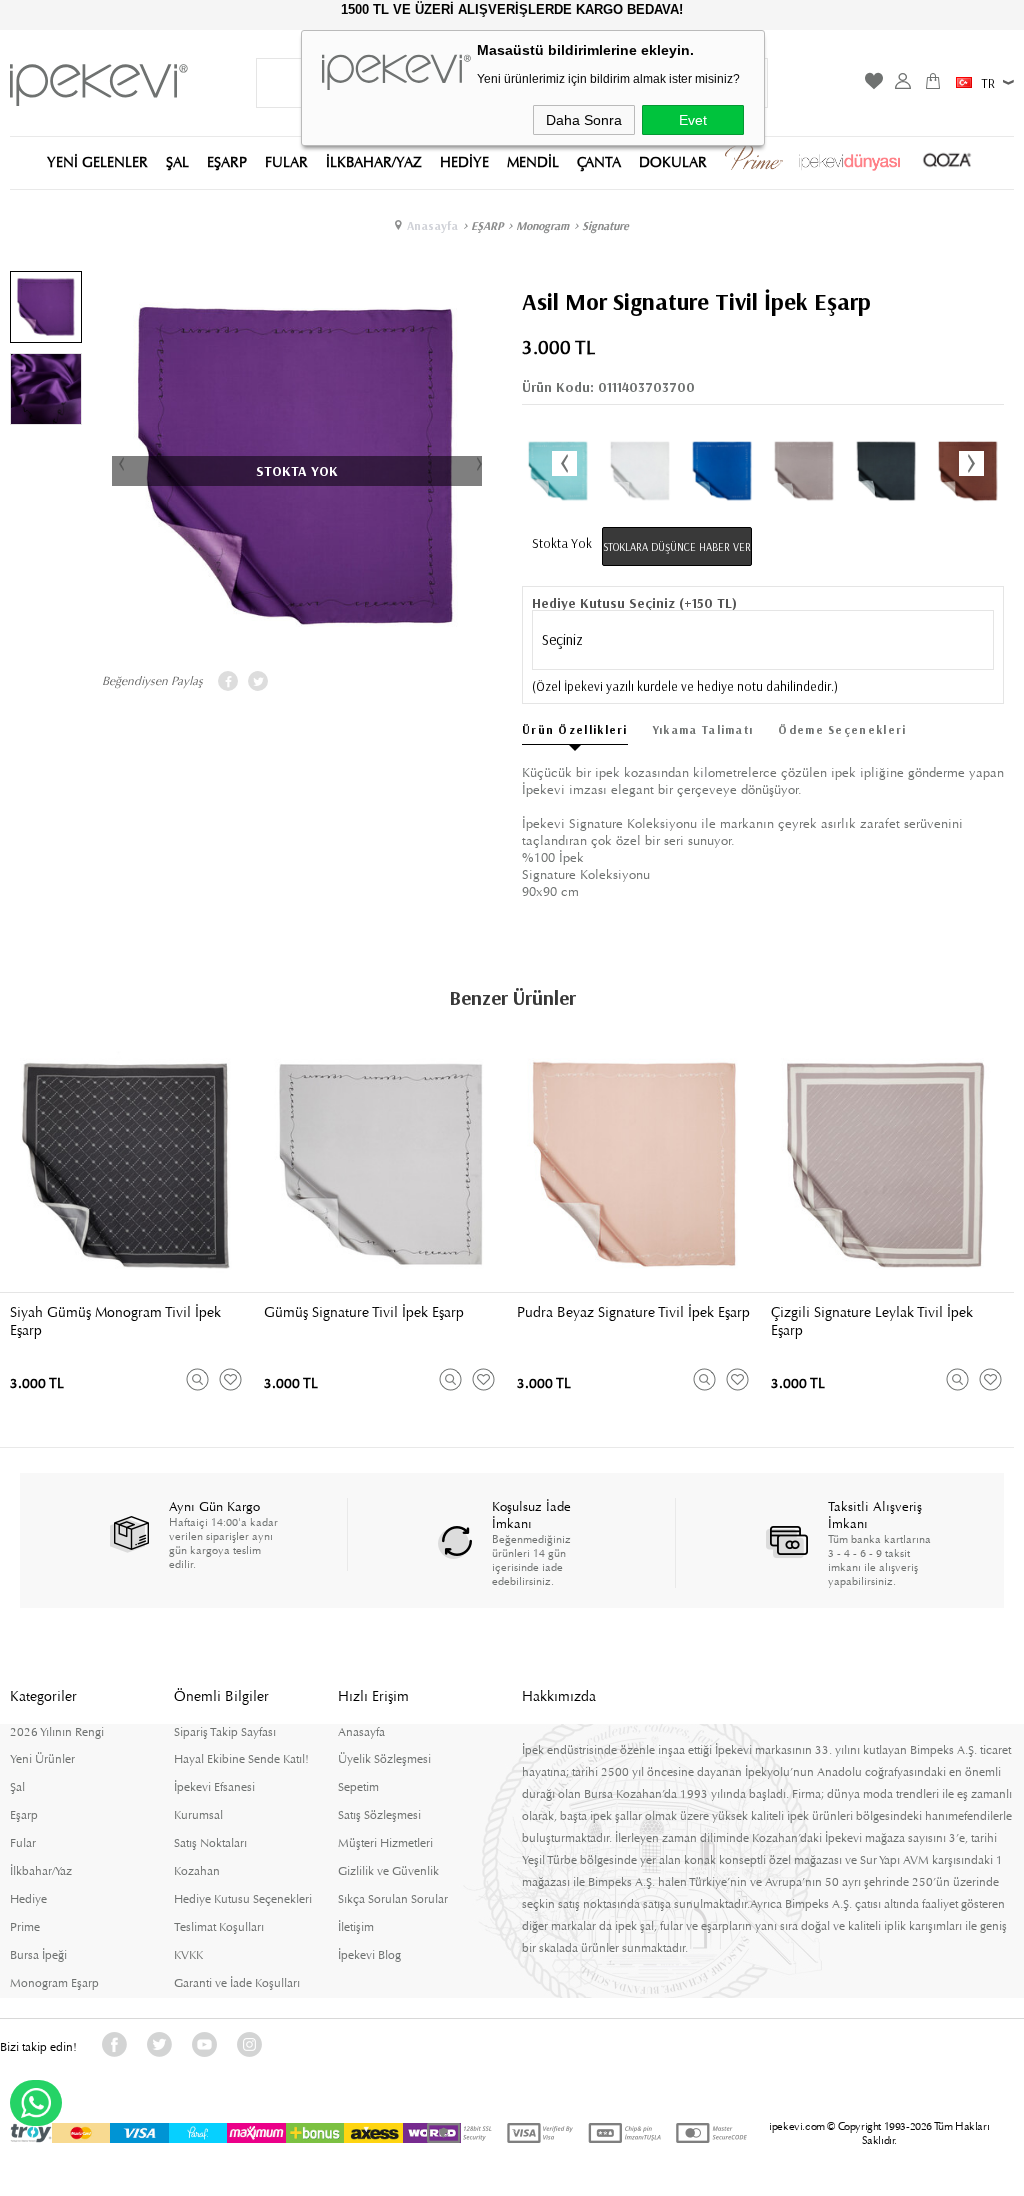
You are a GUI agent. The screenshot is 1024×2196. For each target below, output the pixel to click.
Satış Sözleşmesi (379, 1815)
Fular (23, 1843)
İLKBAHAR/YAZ (374, 161)
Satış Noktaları (210, 1843)
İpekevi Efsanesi (214, 1787)
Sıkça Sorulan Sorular (393, 1899)
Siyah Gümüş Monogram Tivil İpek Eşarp (115, 1321)
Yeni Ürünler (42, 1759)
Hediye (28, 1899)
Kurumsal (198, 1815)
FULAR (286, 161)
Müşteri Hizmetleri (385, 1843)
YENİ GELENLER (97, 161)
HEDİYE (464, 161)
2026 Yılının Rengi (57, 1732)
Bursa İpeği (38, 1955)
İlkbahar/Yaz (41, 1871)
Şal (17, 1787)
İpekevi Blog (369, 1955)
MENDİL (533, 161)
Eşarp (24, 1815)
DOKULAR (673, 161)
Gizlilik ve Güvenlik (388, 1871)
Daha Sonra (584, 120)
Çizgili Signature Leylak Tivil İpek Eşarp (872, 1321)
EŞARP (227, 161)
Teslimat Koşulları (219, 1927)
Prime (25, 1927)
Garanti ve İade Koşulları (237, 1983)
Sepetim (358, 1787)
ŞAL (177, 161)
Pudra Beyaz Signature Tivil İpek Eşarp (633, 1312)
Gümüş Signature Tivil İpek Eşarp (364, 1312)
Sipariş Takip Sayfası (225, 1732)
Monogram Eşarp (54, 1983)
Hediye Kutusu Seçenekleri (243, 1899)
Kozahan (197, 1871)
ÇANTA (599, 161)
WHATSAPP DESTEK (36, 2103)
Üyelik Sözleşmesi (384, 1759)
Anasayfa (361, 1732)
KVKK (188, 1955)
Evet (693, 120)
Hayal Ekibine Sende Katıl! (241, 1759)
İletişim (356, 1927)
